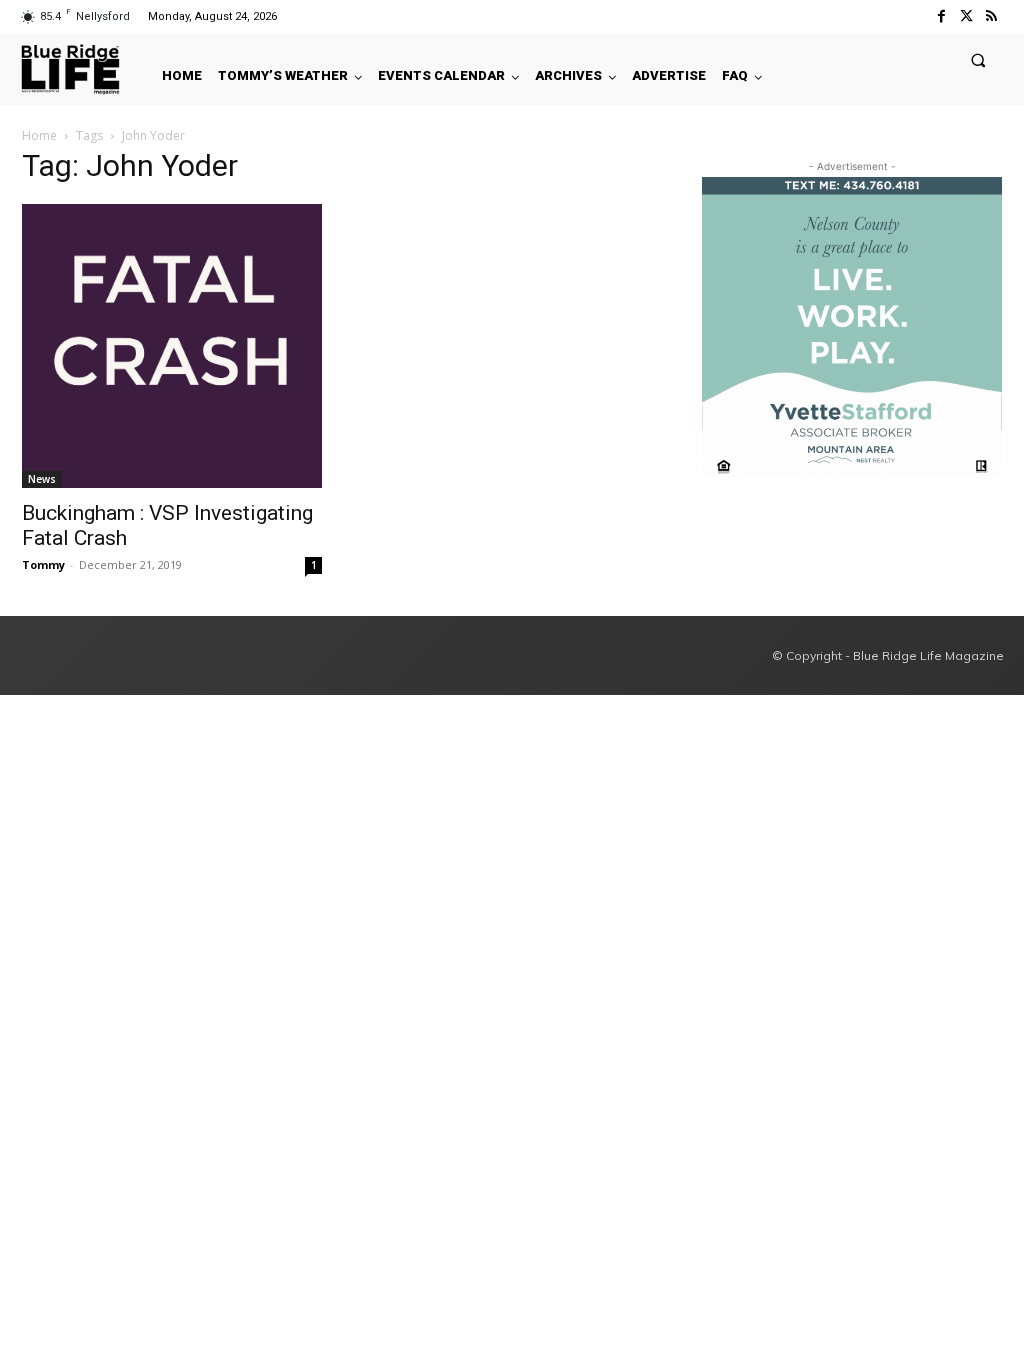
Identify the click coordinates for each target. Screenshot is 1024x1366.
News (42, 479)
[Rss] (991, 16)
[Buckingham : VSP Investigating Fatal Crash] (172, 346)
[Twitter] (966, 16)
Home (39, 135)
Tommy (43, 564)
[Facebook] (940, 16)
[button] (978, 59)
